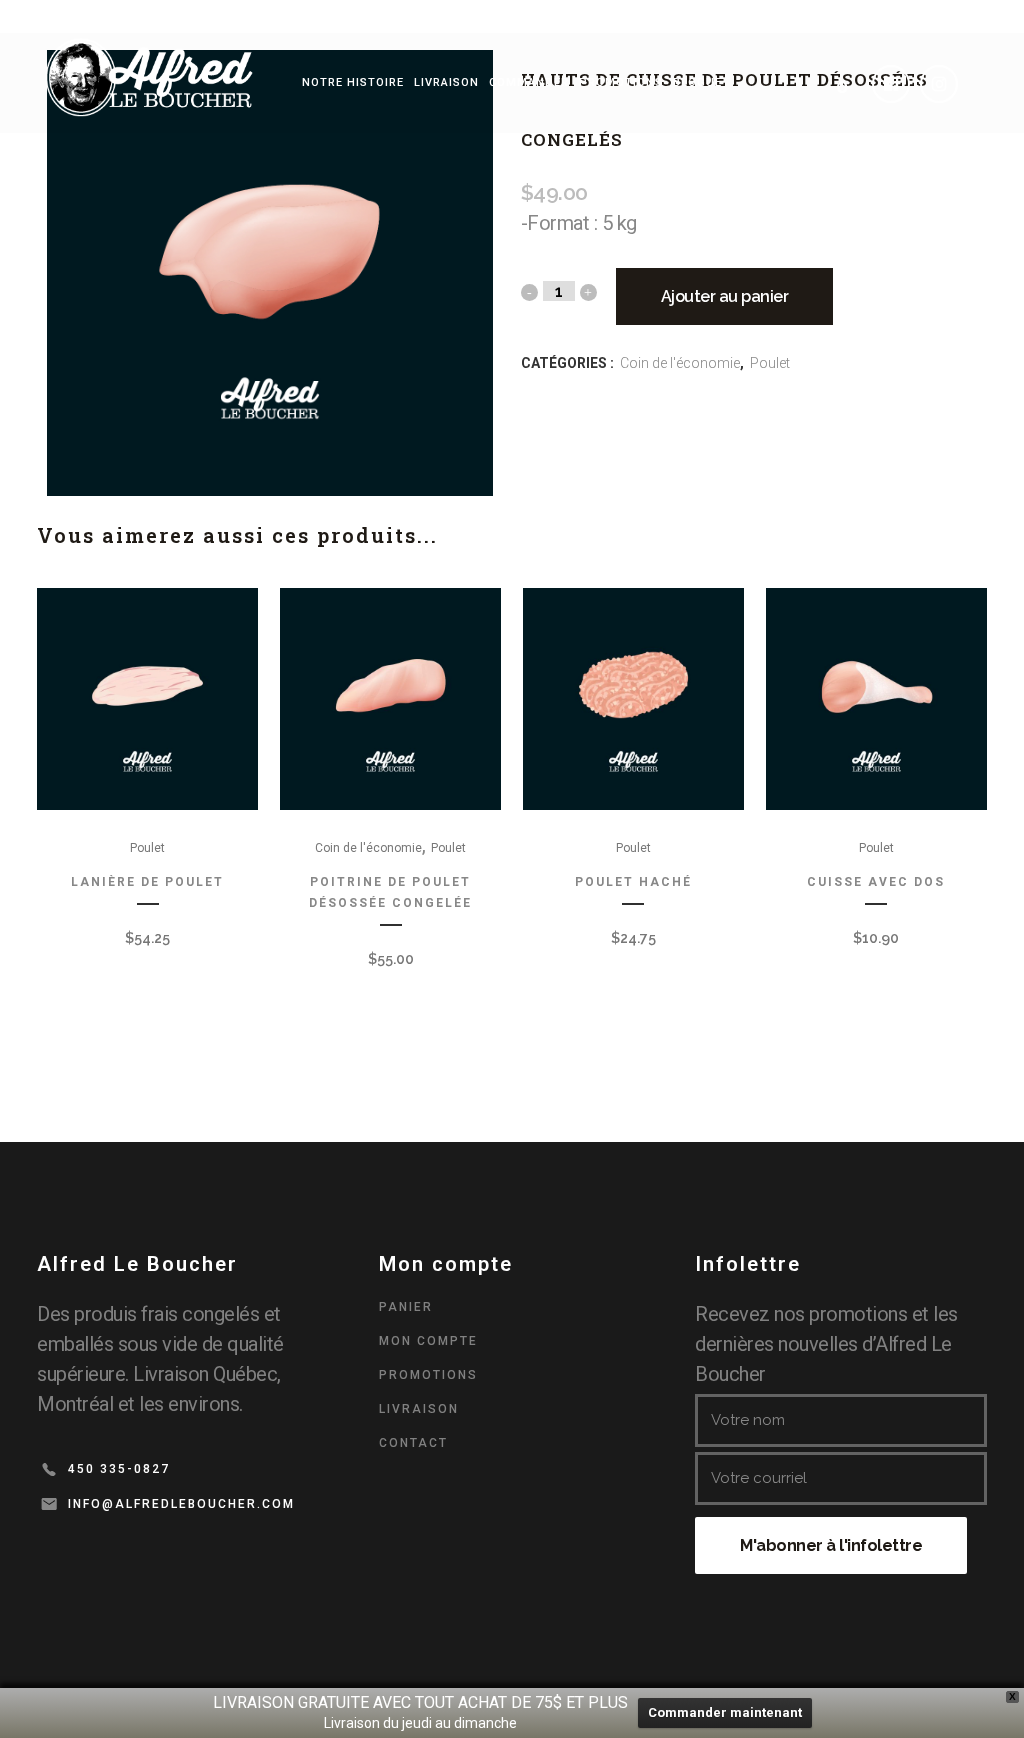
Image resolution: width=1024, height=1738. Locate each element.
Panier (406, 1307)
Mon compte (428, 1341)
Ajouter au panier (725, 296)
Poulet (770, 363)
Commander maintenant (725, 1712)
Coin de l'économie (680, 363)
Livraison (419, 1409)
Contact (413, 1443)
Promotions (428, 1375)
